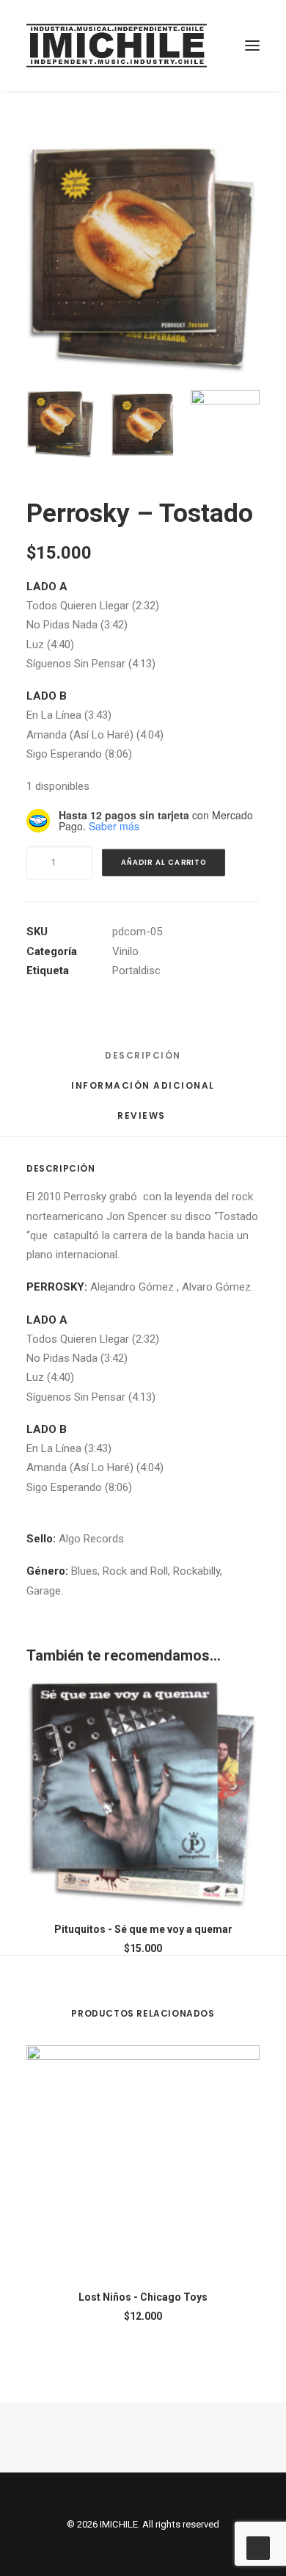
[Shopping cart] (209, 46)
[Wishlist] (186, 46)
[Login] (162, 46)
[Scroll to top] (258, 2547)
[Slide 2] (143, 424)
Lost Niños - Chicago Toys (143, 2297)
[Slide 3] (225, 424)
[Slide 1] (61, 424)
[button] (252, 46)
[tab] (143, 1091)
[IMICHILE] (117, 46)
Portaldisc (136, 970)
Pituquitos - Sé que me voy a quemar (143, 1929)
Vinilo (125, 951)
